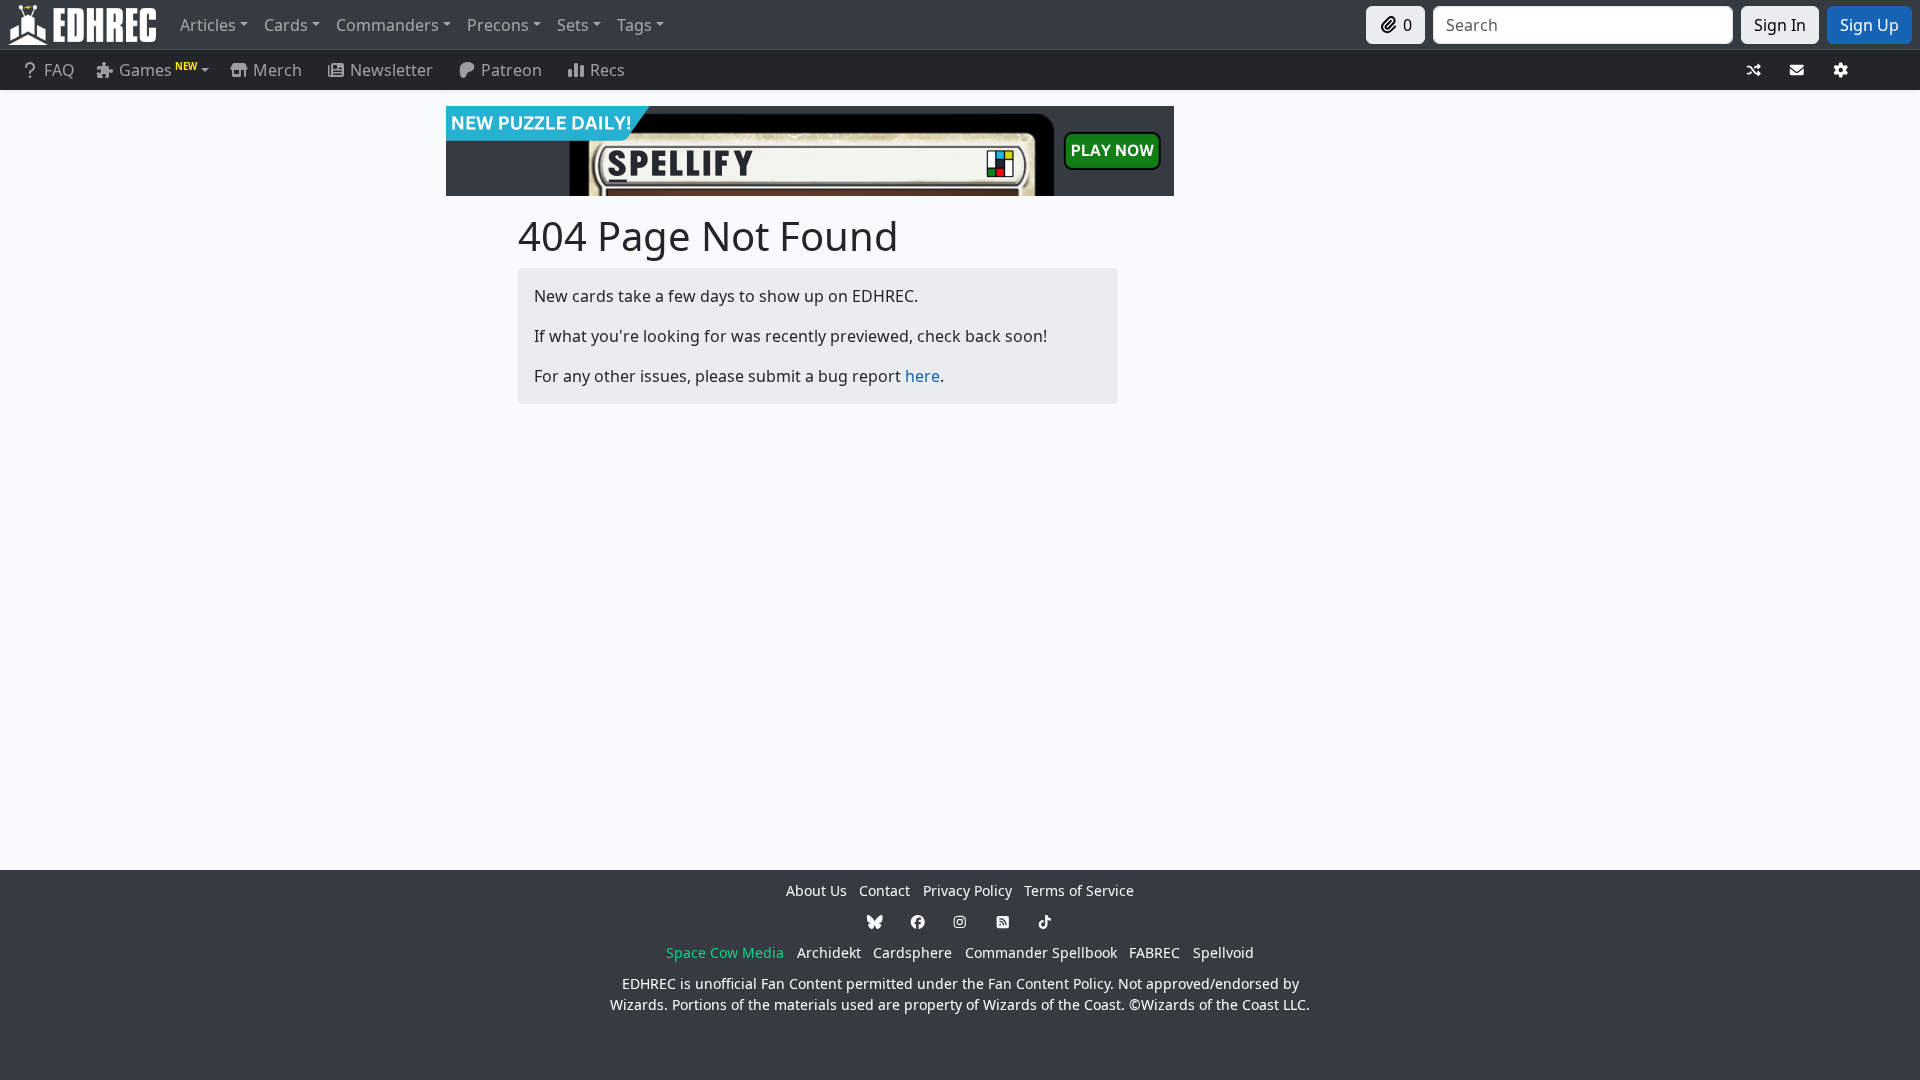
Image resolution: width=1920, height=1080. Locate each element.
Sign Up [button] (1869, 25)
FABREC (1154, 952)
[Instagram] (960, 921)
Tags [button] (634, 25)
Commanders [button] (387, 25)
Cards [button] (286, 25)
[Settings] (1841, 70)
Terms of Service (1079, 890)
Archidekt (829, 952)
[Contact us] (1797, 70)
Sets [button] (573, 25)
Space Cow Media (725, 952)
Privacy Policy (967, 890)
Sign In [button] (1780, 25)
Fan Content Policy (1049, 983)
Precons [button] (498, 25)
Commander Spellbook (1041, 952)
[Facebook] (918, 921)
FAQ (59, 70)
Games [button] (158, 70)
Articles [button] (208, 25)
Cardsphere (912, 952)
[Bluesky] (875, 921)
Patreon (511, 70)
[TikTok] (1045, 921)
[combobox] (1583, 25)
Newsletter (391, 70)
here (922, 376)
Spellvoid (1223, 952)
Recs (607, 70)
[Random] (1754, 70)
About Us (816, 890)
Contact (884, 890)
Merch (275, 70)
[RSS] (1003, 921)
